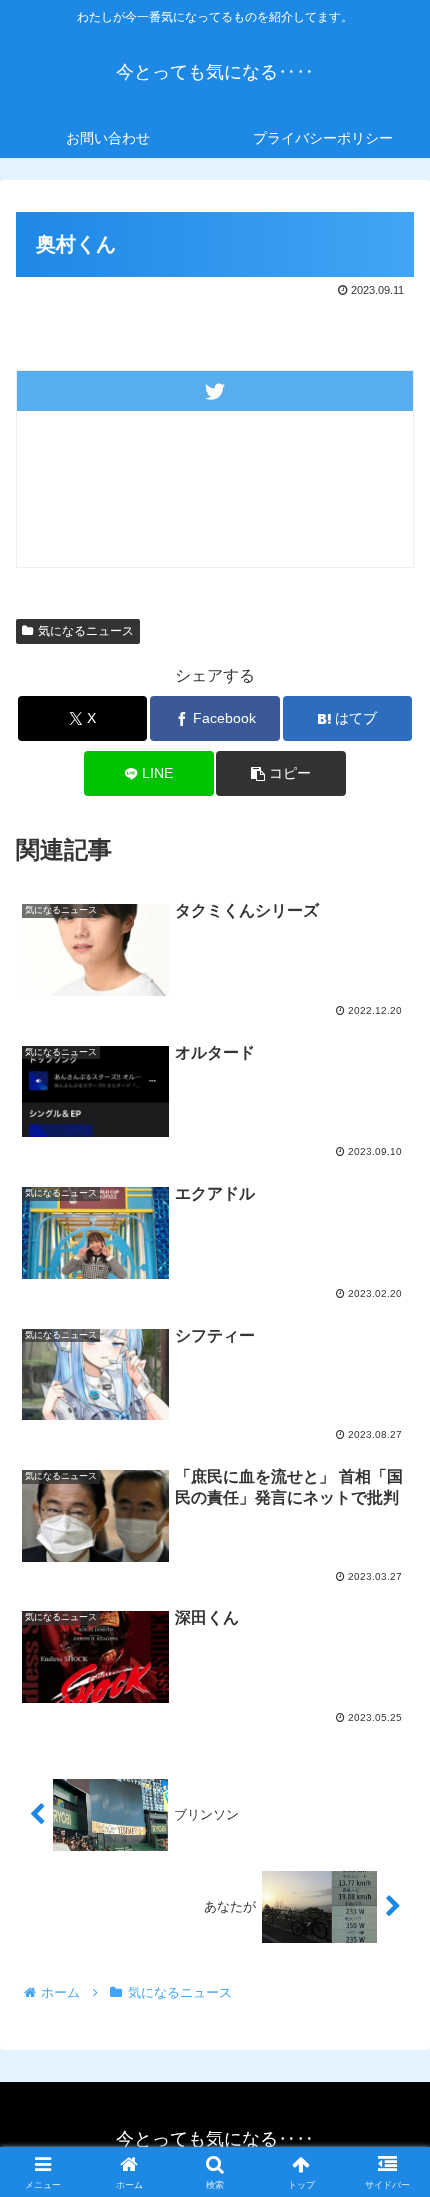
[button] (280, 773)
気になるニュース (86, 631)
